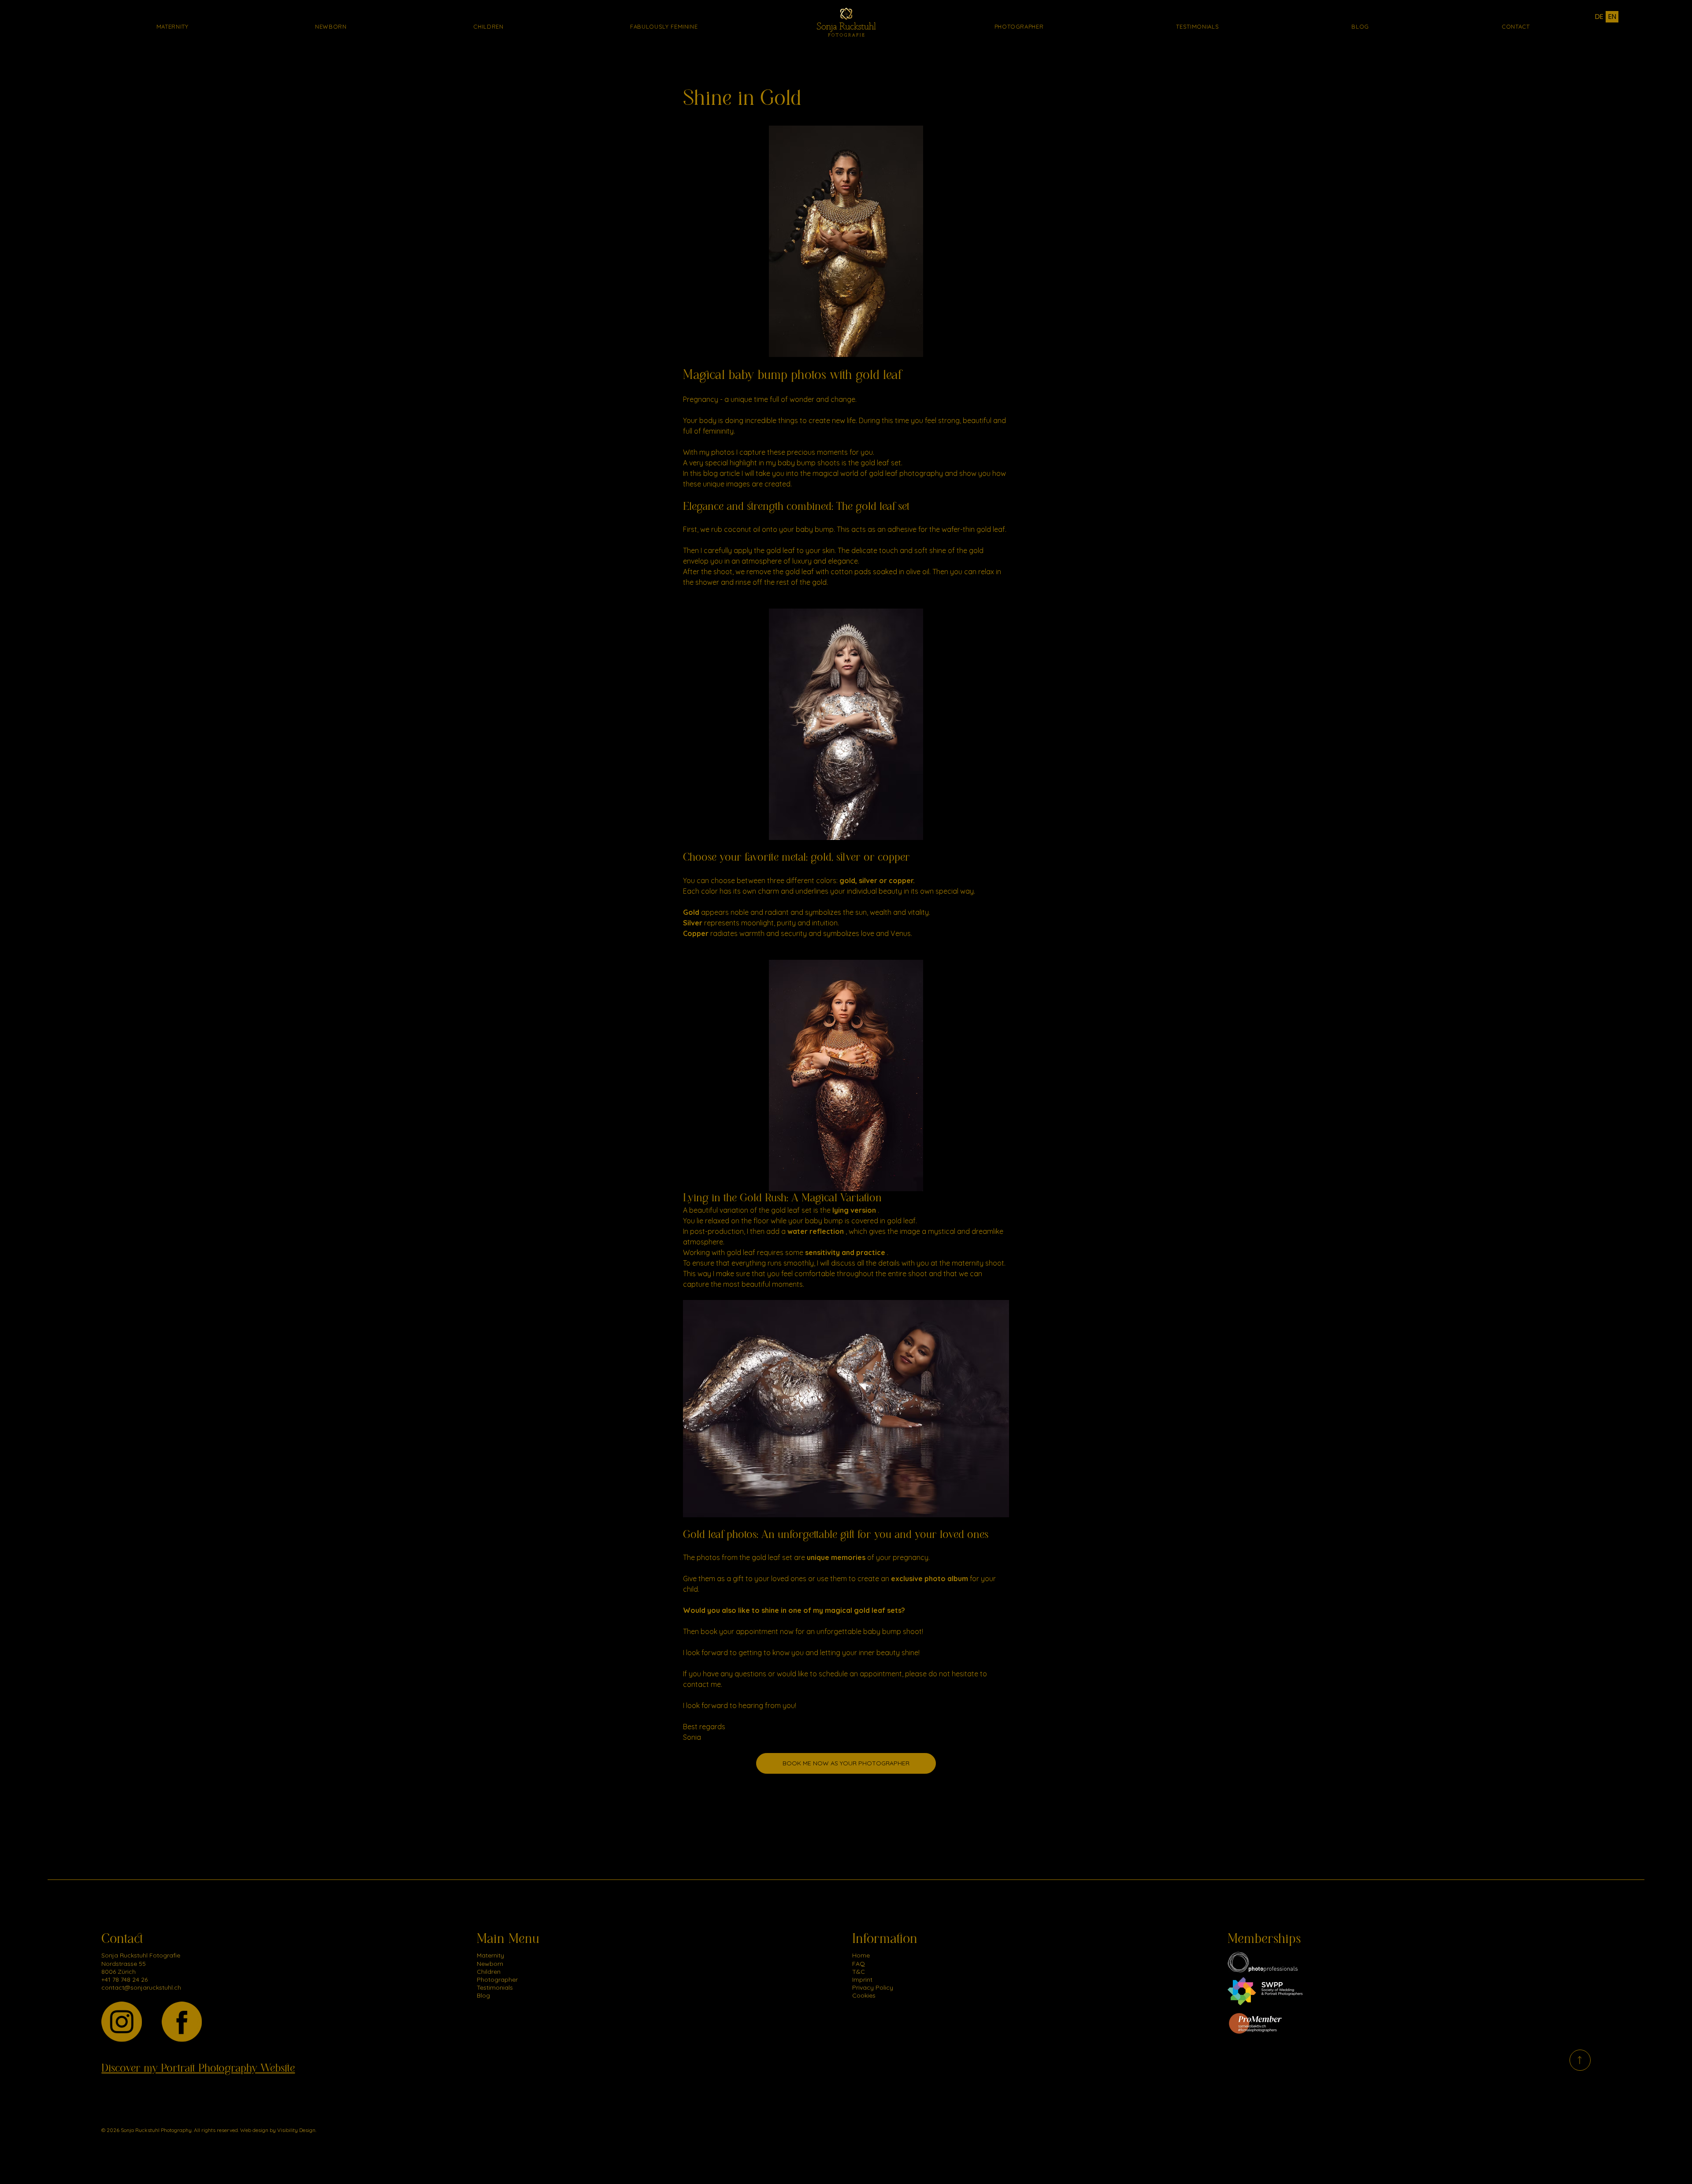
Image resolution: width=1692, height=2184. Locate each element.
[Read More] (1580, 2060)
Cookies (864, 1995)
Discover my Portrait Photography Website (198, 2068)
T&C (859, 1972)
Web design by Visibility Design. (278, 2130)
